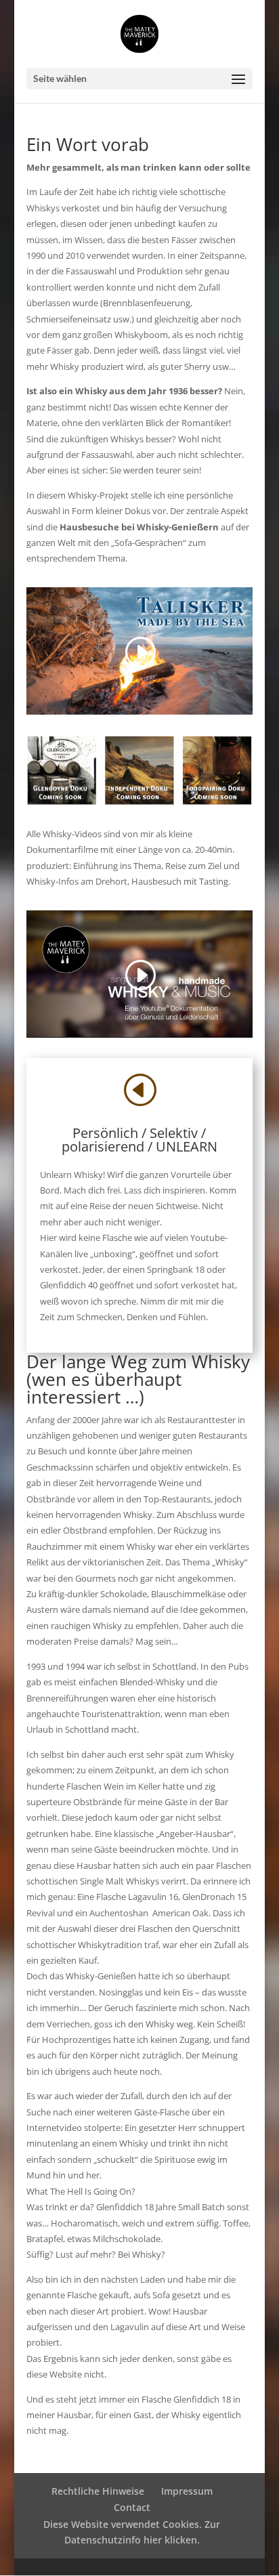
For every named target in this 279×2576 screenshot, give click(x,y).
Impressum (187, 2491)
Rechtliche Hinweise (98, 2491)
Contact (132, 2507)
